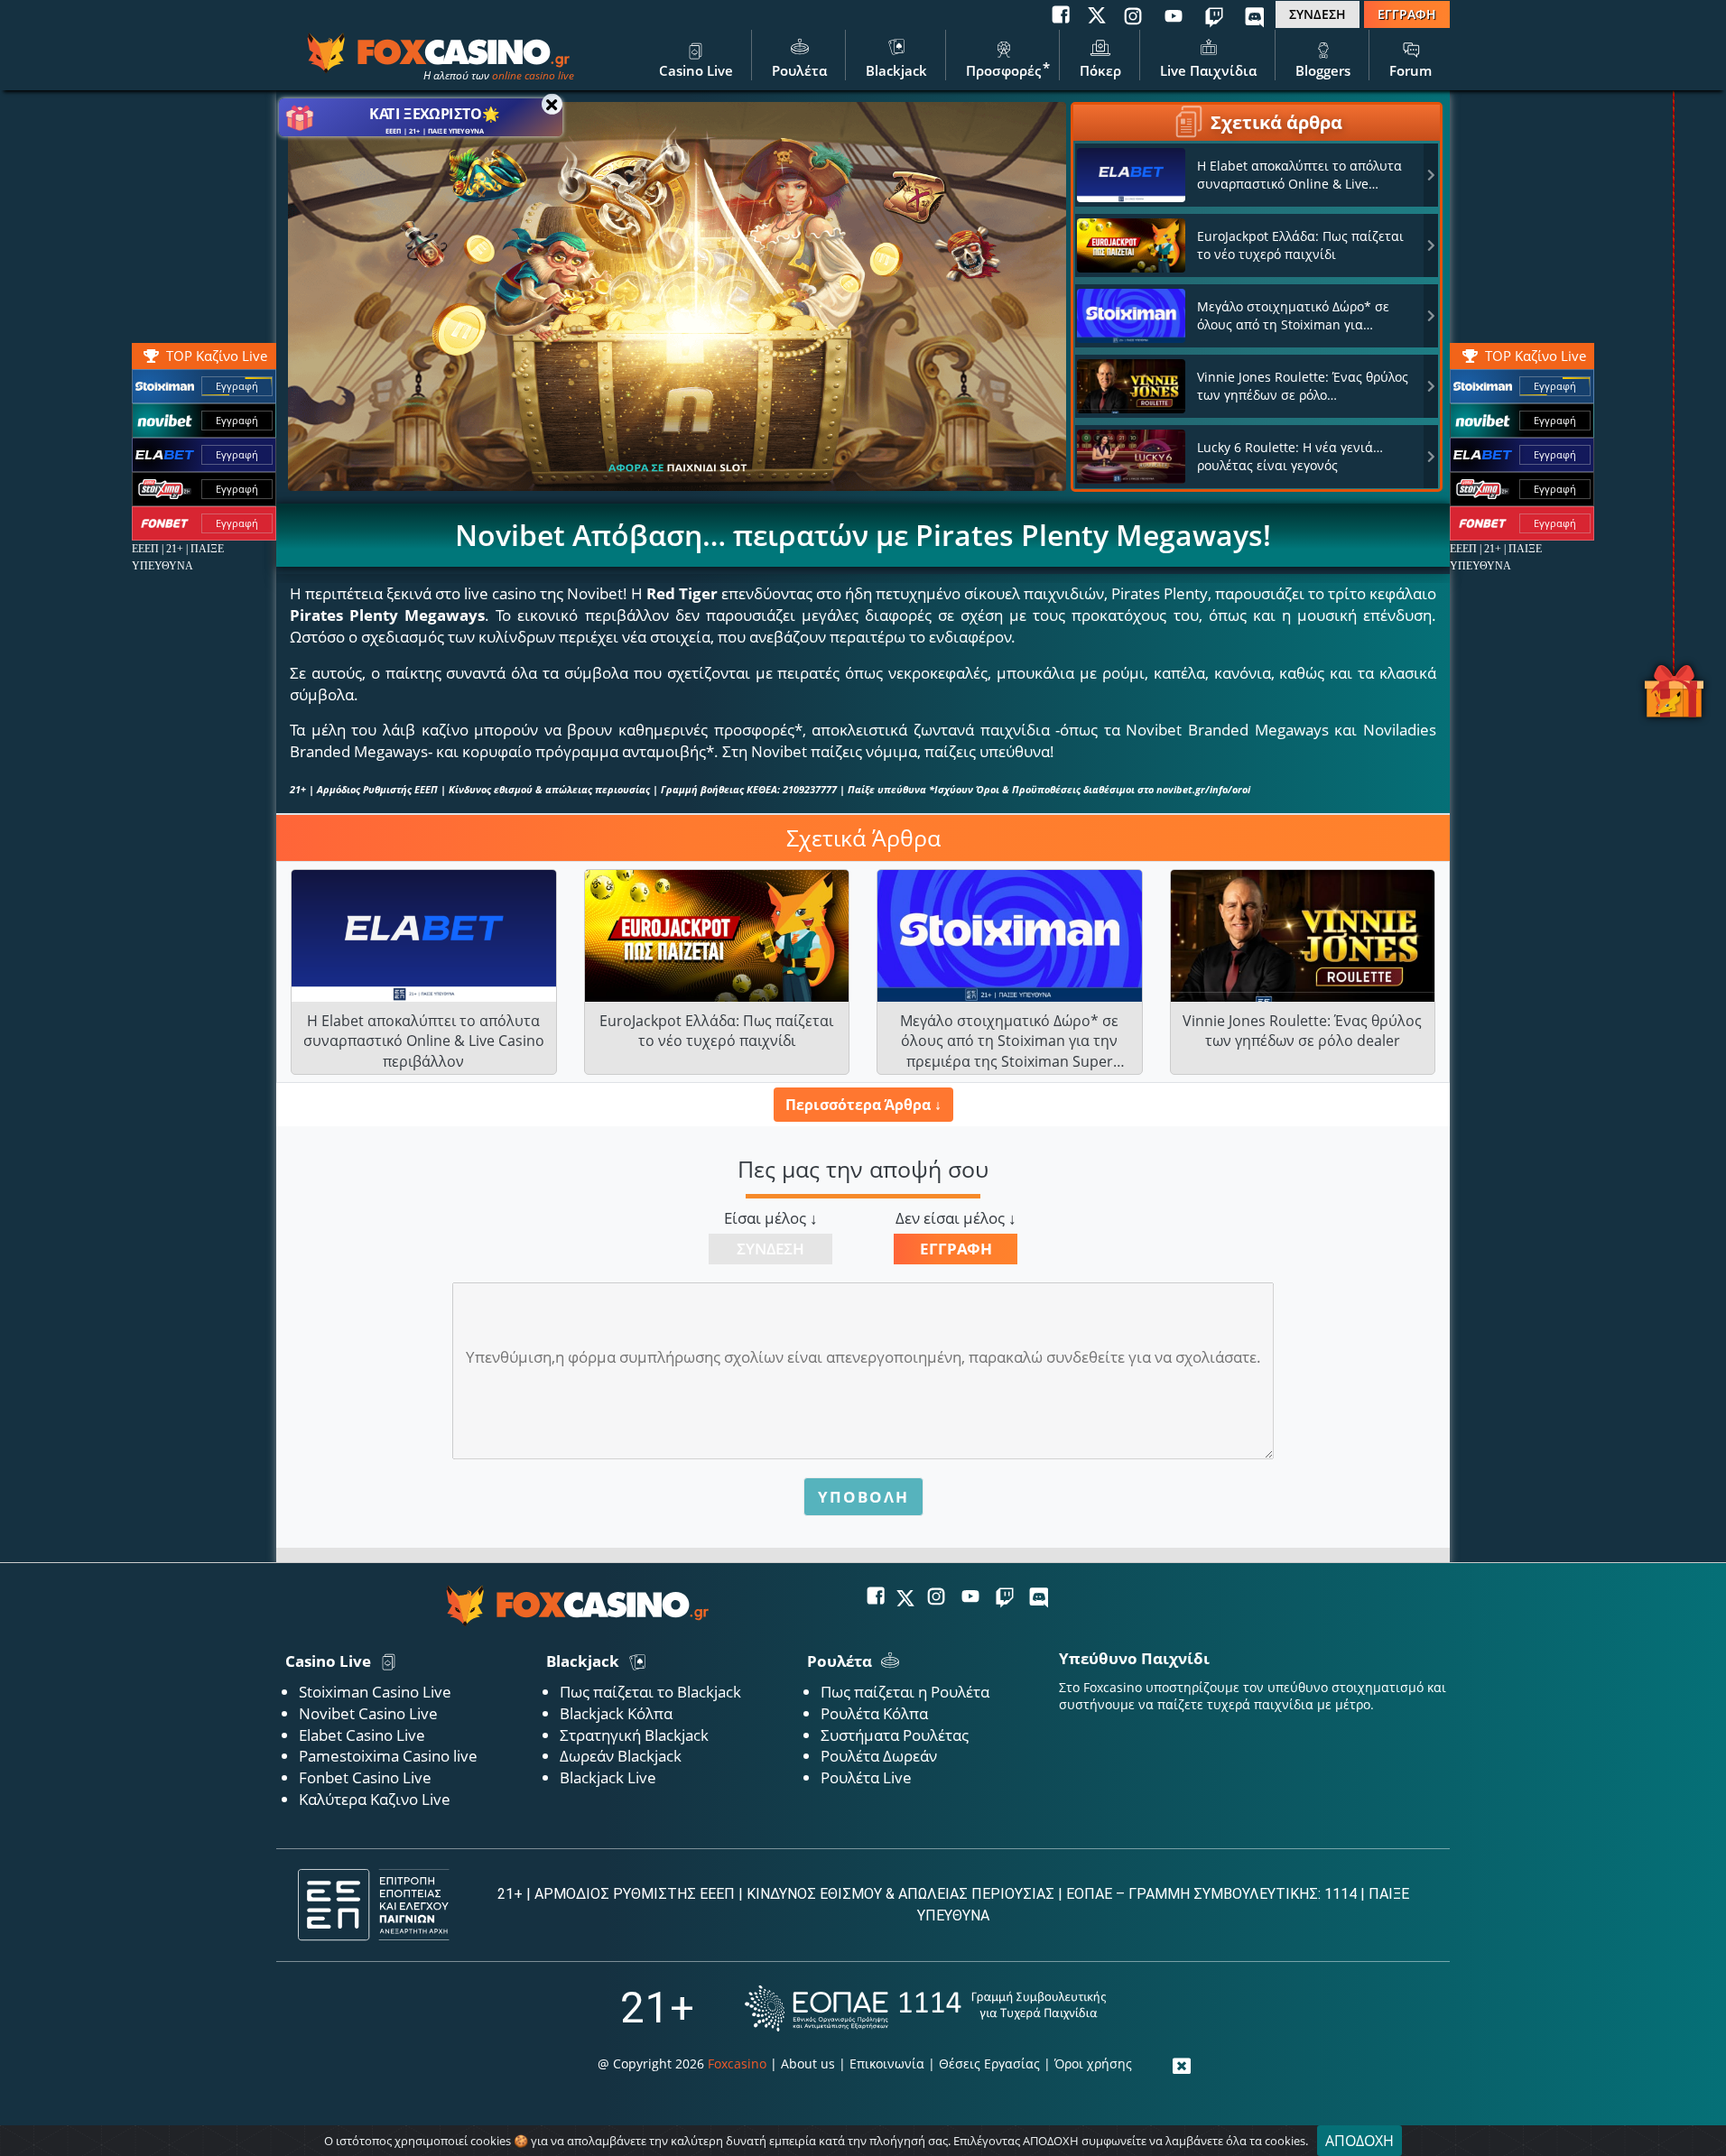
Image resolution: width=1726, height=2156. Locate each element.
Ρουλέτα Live (866, 1777)
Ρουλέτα (799, 70)
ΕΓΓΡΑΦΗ (1407, 14)
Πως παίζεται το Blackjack (650, 1692)
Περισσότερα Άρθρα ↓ (863, 1105)
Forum (1410, 70)
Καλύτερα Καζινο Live (375, 1799)
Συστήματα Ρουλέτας (895, 1735)
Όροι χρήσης (1093, 2063)
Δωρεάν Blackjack (621, 1756)
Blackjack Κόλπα (616, 1713)
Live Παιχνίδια (1208, 70)
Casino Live (696, 70)
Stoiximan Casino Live (375, 1692)
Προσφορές (1003, 70)
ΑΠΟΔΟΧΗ (1359, 2141)
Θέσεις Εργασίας (989, 2063)
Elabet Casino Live (362, 1735)
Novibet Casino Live (368, 1713)
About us (808, 2063)
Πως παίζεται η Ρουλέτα (905, 1692)
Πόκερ (1100, 70)
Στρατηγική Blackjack (634, 1735)
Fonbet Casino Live (365, 1777)
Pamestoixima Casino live (388, 1756)
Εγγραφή (1555, 386)
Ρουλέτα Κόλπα (874, 1713)
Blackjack (896, 70)
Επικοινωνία (887, 2063)
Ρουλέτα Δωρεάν (879, 1756)
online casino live (533, 75)
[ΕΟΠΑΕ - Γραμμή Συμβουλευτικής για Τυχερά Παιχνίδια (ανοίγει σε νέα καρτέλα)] (925, 2008)
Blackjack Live (608, 1777)
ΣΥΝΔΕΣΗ (1318, 14)
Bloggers (1323, 70)
